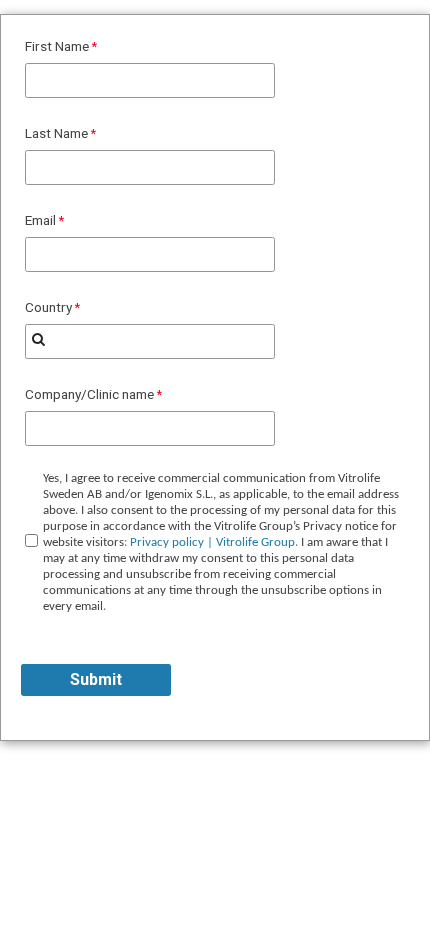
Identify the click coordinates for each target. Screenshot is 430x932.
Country (48, 307)
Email (40, 220)
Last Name (56, 133)
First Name (57, 46)
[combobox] (150, 341)
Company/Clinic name (89, 394)
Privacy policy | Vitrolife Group (212, 542)
